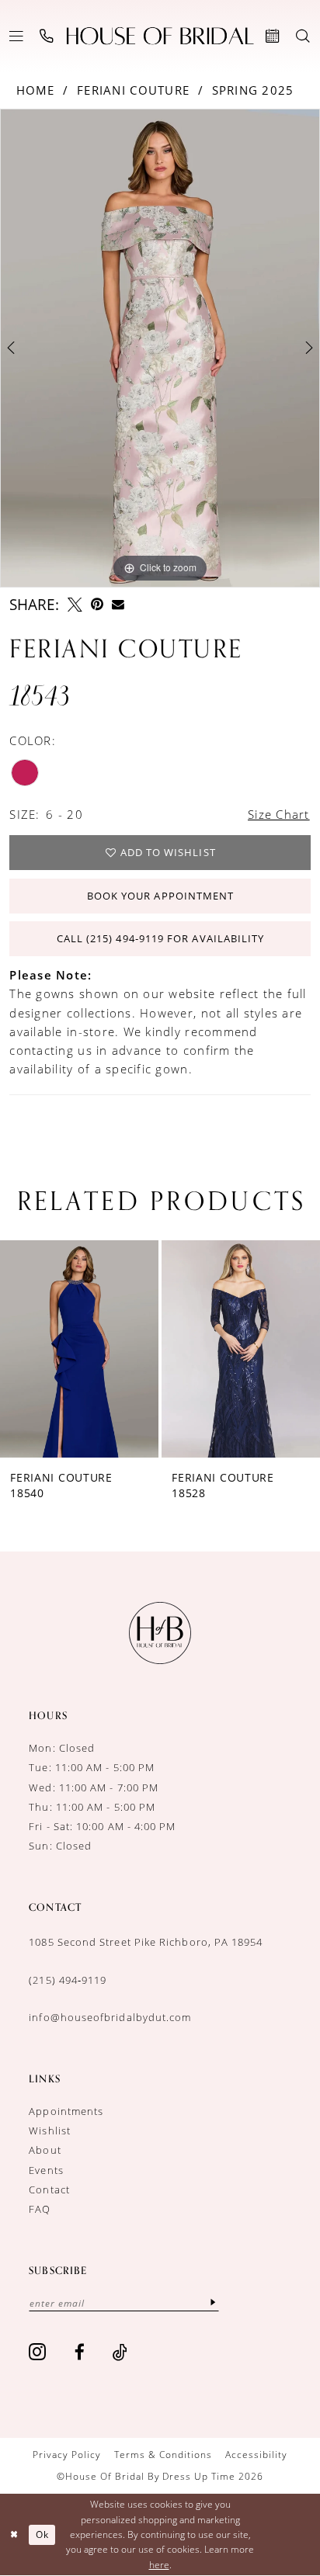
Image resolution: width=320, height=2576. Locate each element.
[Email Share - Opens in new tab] (118, 605)
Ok (42, 2534)
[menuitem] (17, 36)
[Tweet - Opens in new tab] (75, 605)
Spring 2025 (253, 90)
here (159, 2565)
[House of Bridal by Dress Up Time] (160, 36)
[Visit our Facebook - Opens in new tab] (80, 2352)
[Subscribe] (213, 2302)
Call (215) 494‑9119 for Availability (161, 938)
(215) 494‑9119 (68, 1980)
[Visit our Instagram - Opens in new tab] (38, 2352)
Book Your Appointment (161, 896)
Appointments (66, 2111)
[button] (17, 36)
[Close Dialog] (14, 2534)
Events (46, 2170)
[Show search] (303, 36)
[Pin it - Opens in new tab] (97, 605)
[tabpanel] (160, 348)
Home (36, 90)
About (45, 2150)
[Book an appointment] (274, 36)
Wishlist (50, 2130)
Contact (49, 2189)
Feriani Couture (133, 90)
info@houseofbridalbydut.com (110, 2017)
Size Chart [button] (279, 815)
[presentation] (79, 1349)
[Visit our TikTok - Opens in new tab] (120, 2352)
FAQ (40, 2209)
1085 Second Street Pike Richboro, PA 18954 (146, 1942)
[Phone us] (47, 36)
